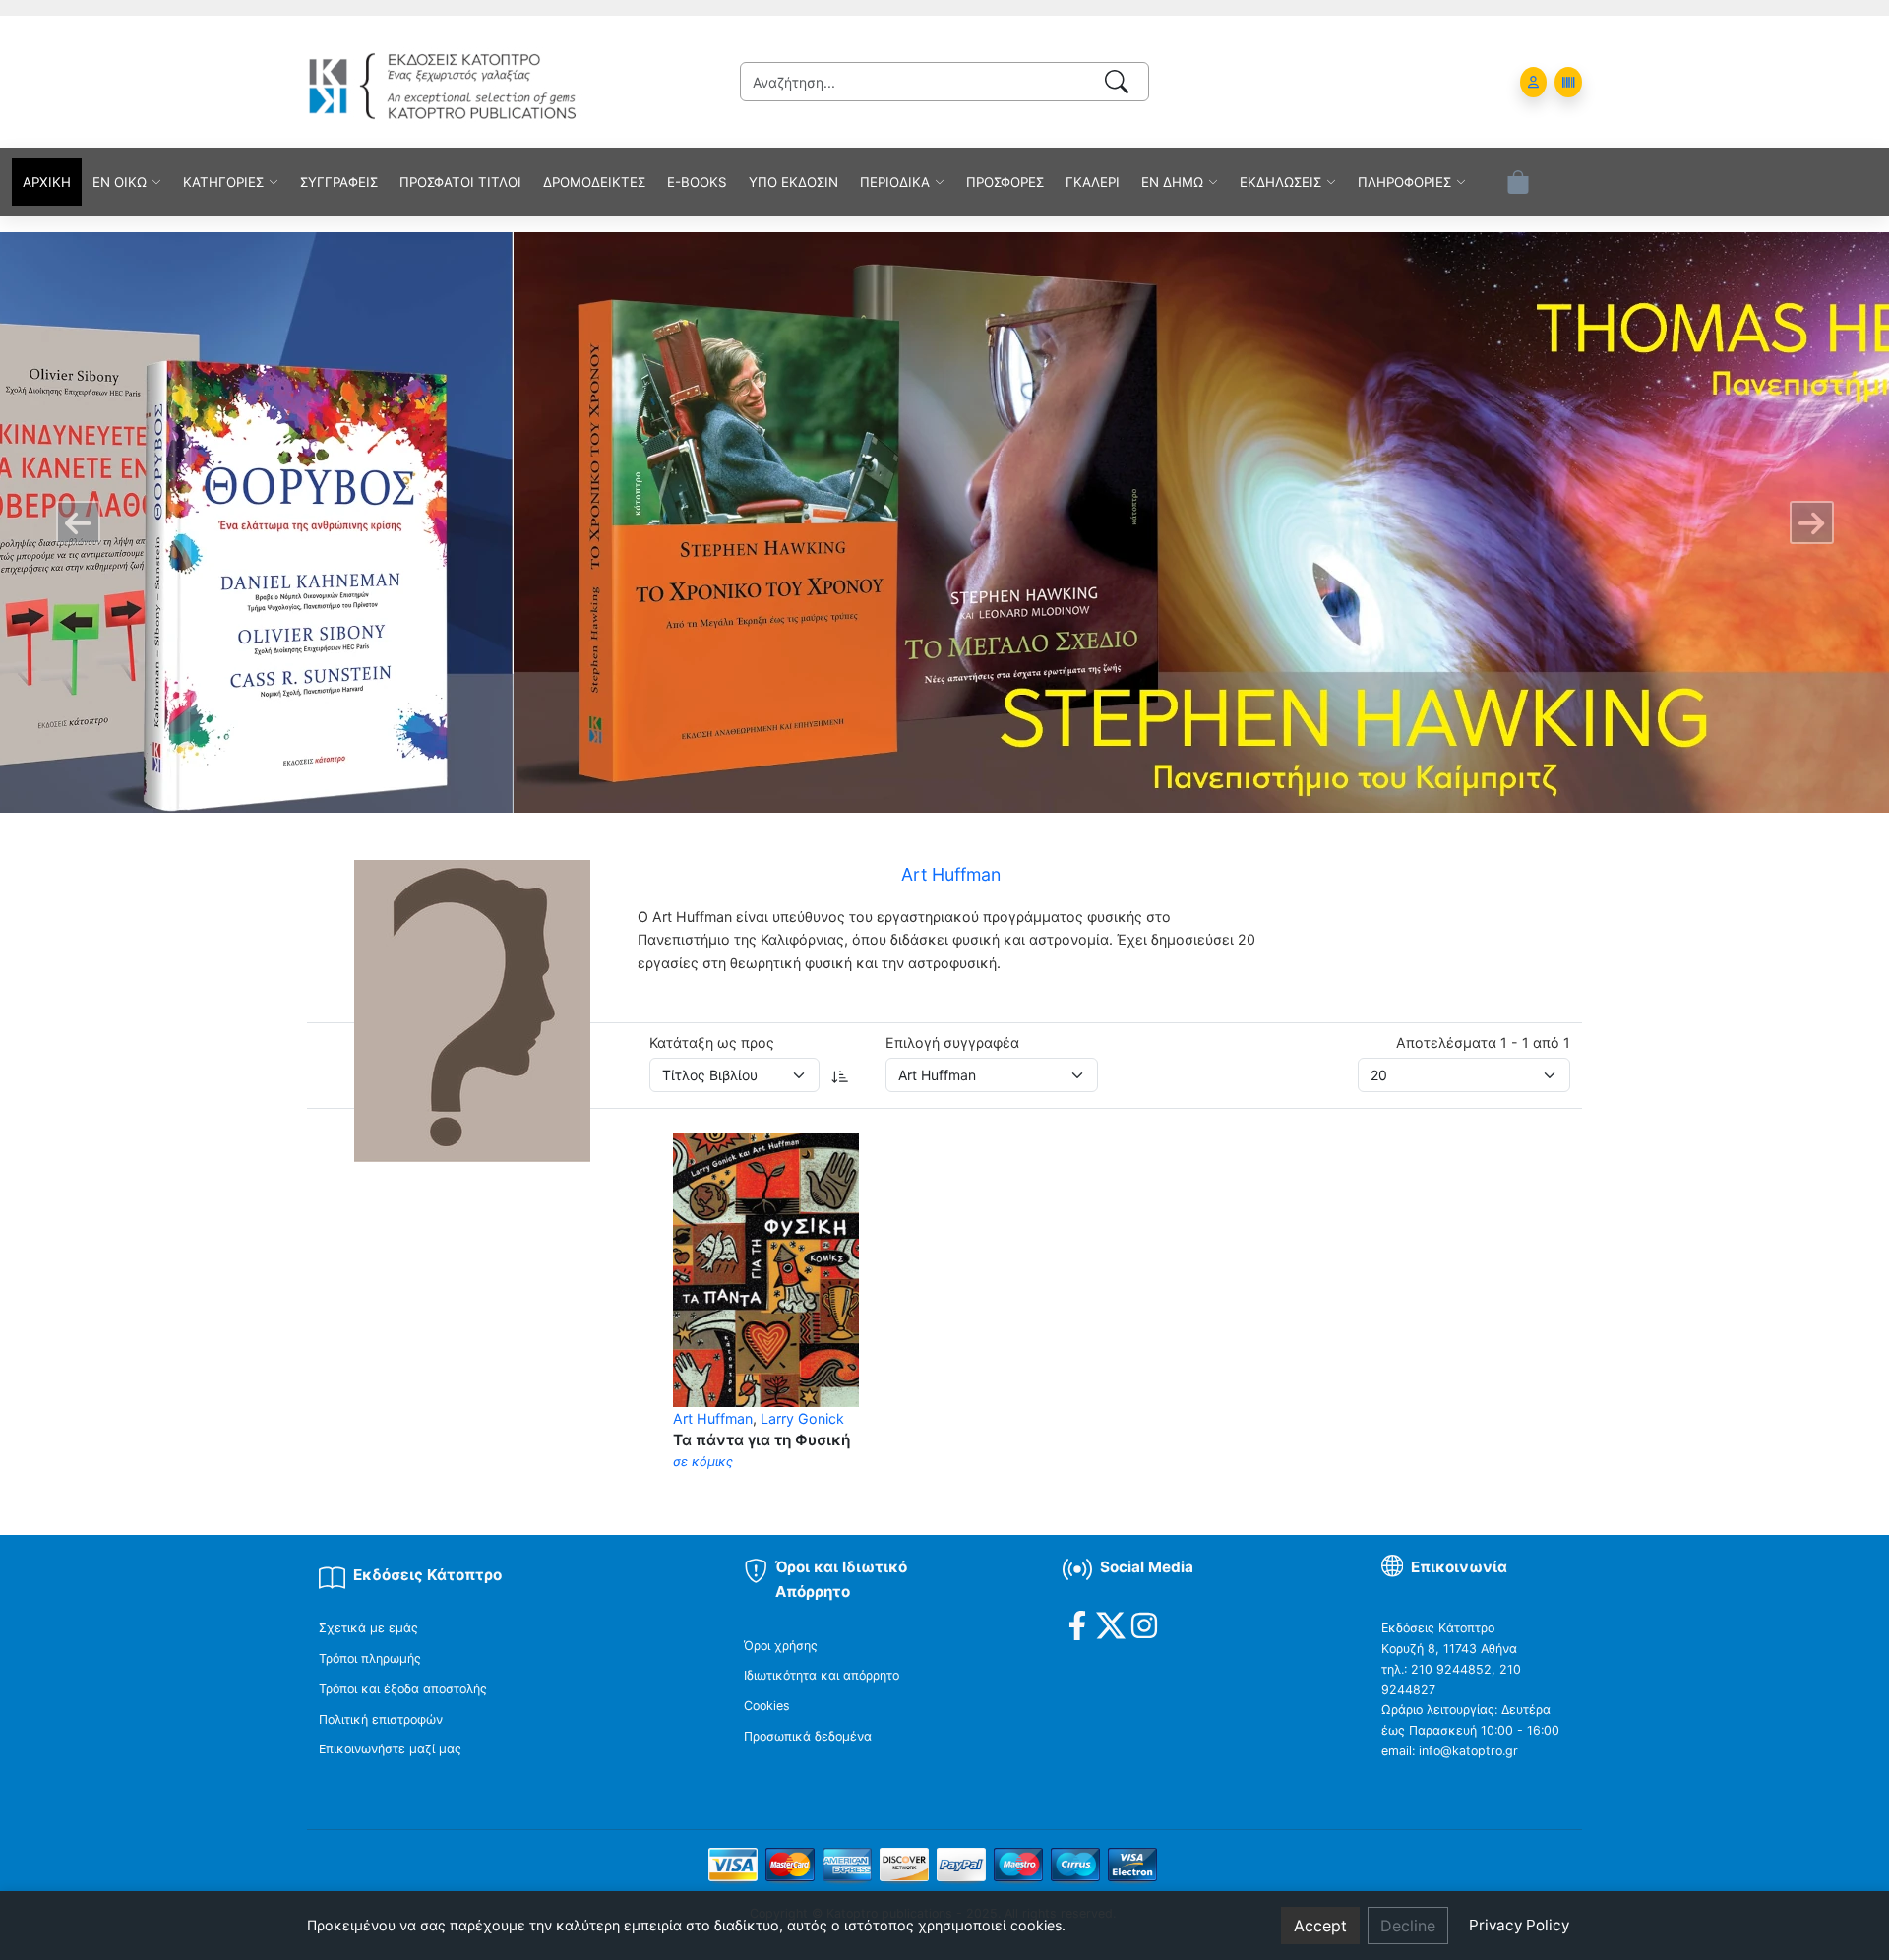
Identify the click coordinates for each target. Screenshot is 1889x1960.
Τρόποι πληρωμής (370, 1658)
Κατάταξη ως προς (712, 1042)
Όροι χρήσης (781, 1646)
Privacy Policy (1519, 1925)
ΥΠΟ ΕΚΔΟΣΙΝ (793, 182)
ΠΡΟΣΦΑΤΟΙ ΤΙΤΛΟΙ (460, 182)
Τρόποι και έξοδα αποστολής (403, 1689)
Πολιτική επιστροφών (381, 1719)
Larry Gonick (802, 1418)
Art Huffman (713, 1418)
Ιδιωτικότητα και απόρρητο (822, 1675)
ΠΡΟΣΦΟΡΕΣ (1005, 182)
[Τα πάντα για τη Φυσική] (766, 1268)
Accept (1320, 1926)
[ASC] (840, 1075)
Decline (1408, 1926)
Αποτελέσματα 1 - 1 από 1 (1483, 1042)
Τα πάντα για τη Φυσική (762, 1440)
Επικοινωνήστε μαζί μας (390, 1749)
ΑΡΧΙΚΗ (47, 182)
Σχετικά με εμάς (368, 1628)
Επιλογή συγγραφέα (952, 1042)
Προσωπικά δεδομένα (808, 1736)
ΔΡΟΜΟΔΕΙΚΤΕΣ (594, 182)
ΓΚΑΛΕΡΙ (1093, 182)
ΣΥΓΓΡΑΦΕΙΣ (339, 182)
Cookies (767, 1706)
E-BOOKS (697, 182)
